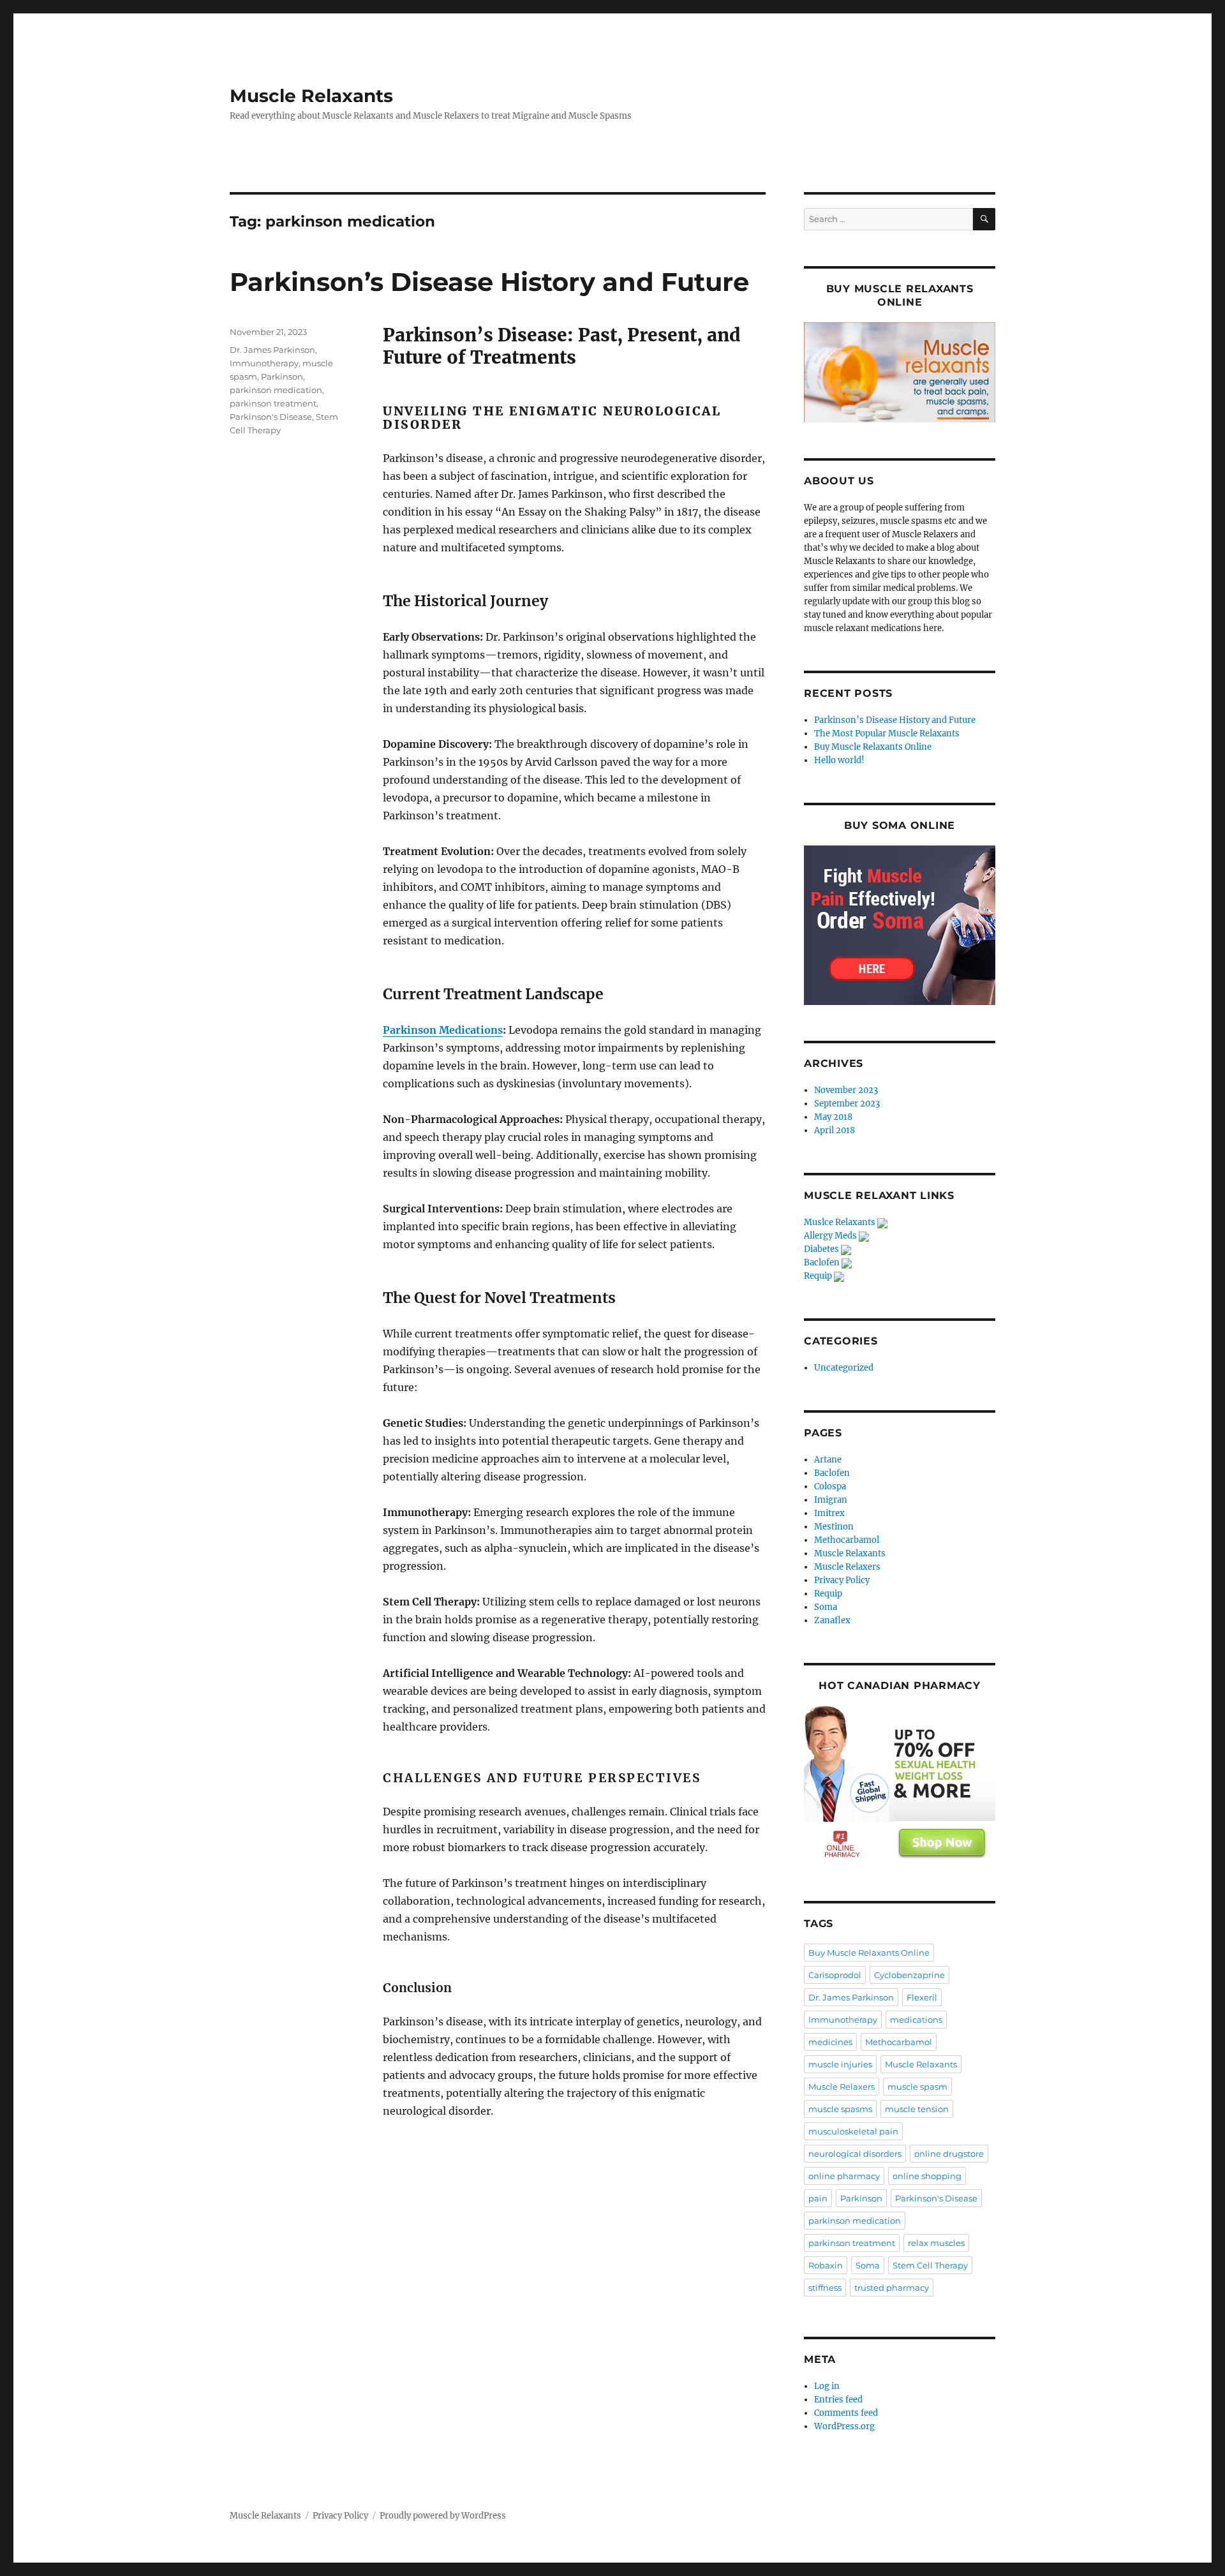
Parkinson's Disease (271, 417)
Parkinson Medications (443, 1030)
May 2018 (833, 1117)
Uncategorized (844, 1368)
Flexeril (922, 1997)
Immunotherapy (264, 363)
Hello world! (839, 760)
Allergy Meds (831, 1236)
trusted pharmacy (892, 2288)
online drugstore (949, 2154)
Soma (826, 1607)
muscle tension (917, 2109)
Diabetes (822, 1249)
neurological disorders (855, 2154)
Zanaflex (832, 1620)
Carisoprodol (835, 1975)
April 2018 (835, 1130)
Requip (819, 1276)
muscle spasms (840, 2109)
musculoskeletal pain (853, 2131)
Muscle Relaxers (847, 1567)
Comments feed (846, 2413)
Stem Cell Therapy (930, 2265)
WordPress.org (844, 2426)
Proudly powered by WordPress (443, 2516)
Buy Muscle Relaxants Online (873, 747)
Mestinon (834, 1527)
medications (916, 2020)
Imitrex (829, 1513)
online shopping (927, 2176)
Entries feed (838, 2400)
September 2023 (847, 1104)
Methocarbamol (847, 1540)
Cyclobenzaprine (909, 1975)
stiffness (825, 2288)
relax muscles (936, 2243)
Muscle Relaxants (311, 96)
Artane (828, 1460)
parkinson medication (276, 390)
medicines (830, 2042)
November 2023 (846, 1090)
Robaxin (826, 2265)
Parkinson (282, 376)
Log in (827, 2386)
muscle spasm (917, 2087)
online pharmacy (844, 2176)
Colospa (830, 1486)
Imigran (831, 1500)
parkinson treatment (273, 403)
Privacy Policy (842, 1580)
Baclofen (823, 1262)
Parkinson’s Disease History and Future (489, 282)
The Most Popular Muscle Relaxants (887, 733)
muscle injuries (840, 2064)
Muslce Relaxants (841, 1222)
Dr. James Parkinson (272, 350)
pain (818, 2198)
